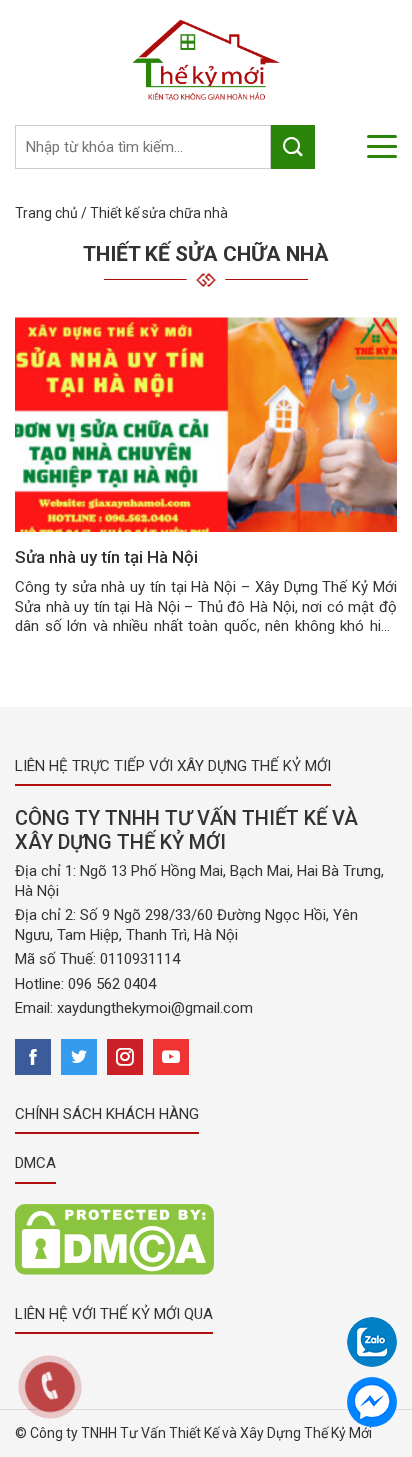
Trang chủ (46, 213)
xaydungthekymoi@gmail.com (155, 1008)
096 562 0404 (112, 984)
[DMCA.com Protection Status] (114, 1238)
